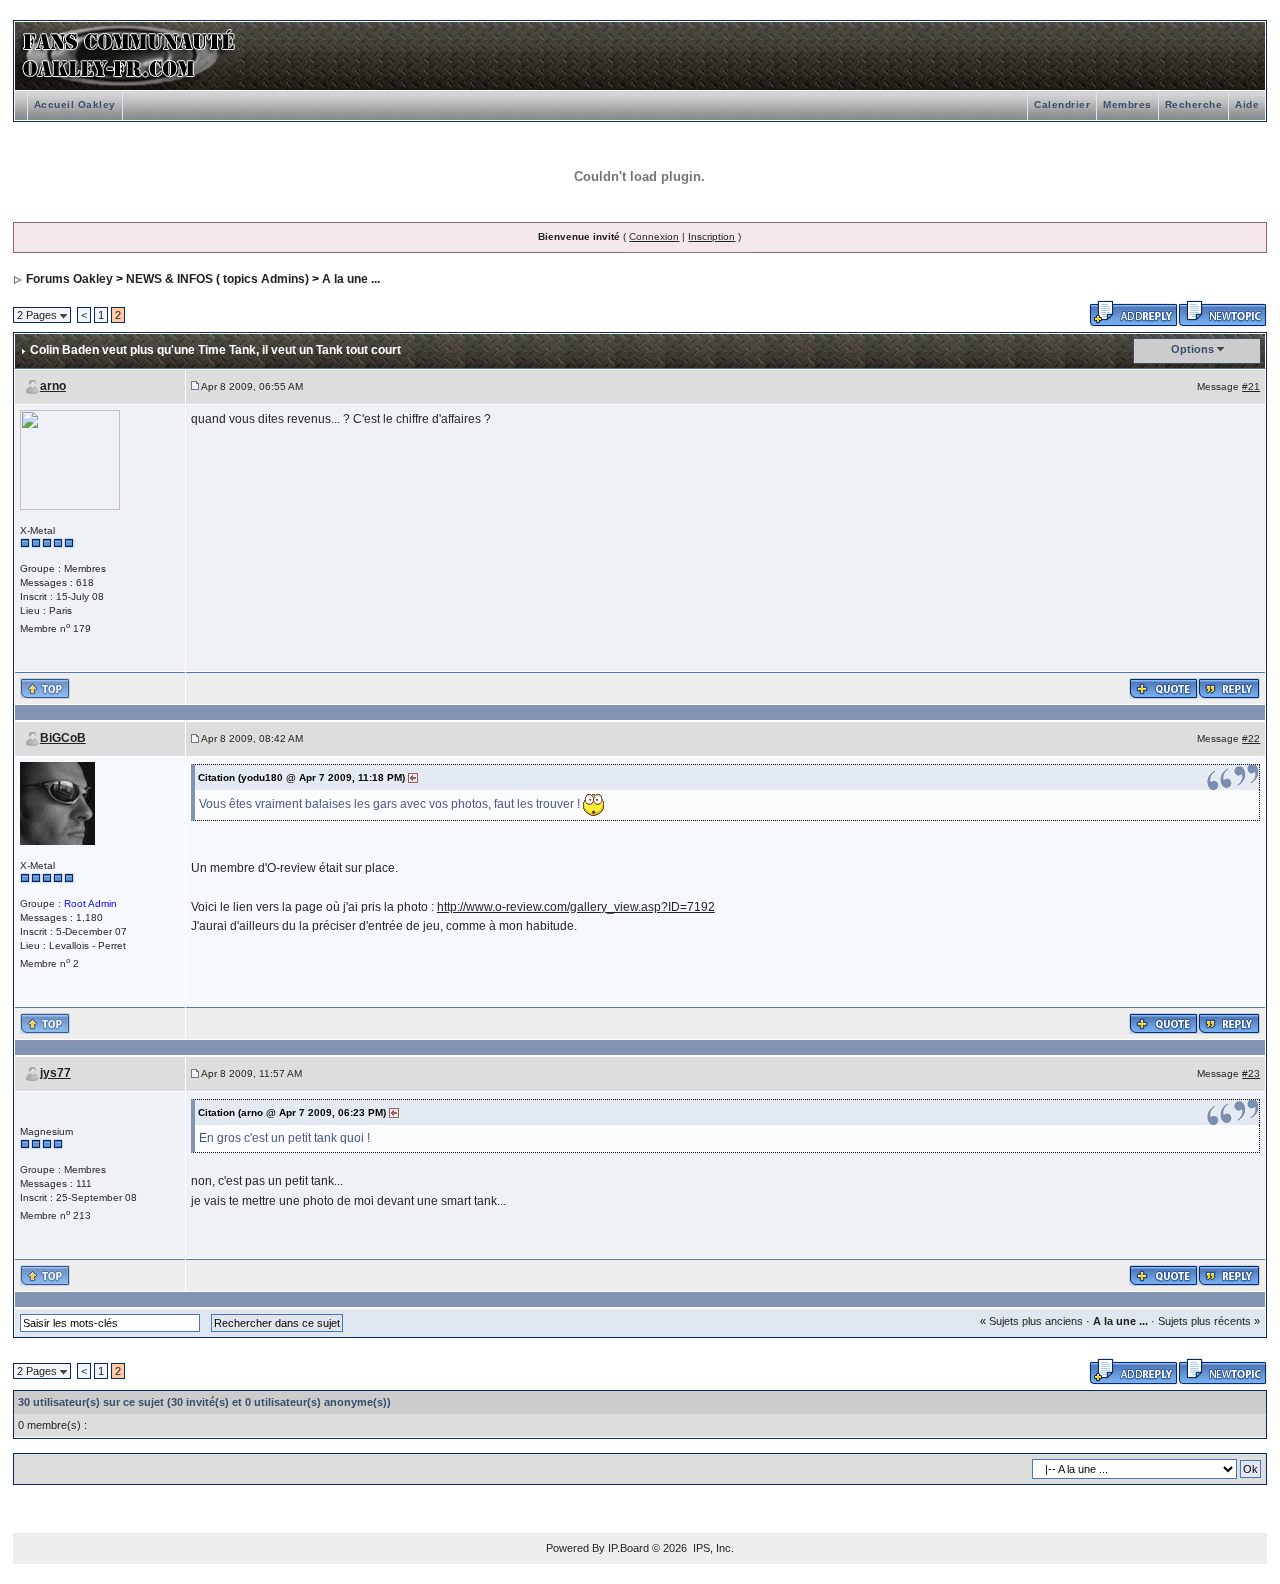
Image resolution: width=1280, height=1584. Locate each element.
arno (53, 386)
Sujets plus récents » (1209, 1321)
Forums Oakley (69, 279)
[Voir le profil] (70, 458)
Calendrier (1062, 104)
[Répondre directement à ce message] (1229, 687)
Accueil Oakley (75, 104)
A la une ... (351, 279)
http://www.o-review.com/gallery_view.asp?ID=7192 (576, 907)
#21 (1251, 386)
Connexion (654, 236)
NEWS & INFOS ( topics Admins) (217, 279)
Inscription (711, 236)
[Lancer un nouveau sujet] (1222, 312)
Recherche (1194, 104)
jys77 (55, 1073)
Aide (1247, 104)
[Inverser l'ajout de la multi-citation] (1163, 687)
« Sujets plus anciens (1031, 1321)
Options (1192, 349)
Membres (1127, 104)
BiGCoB (63, 738)
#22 (1251, 738)
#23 (1251, 1073)
